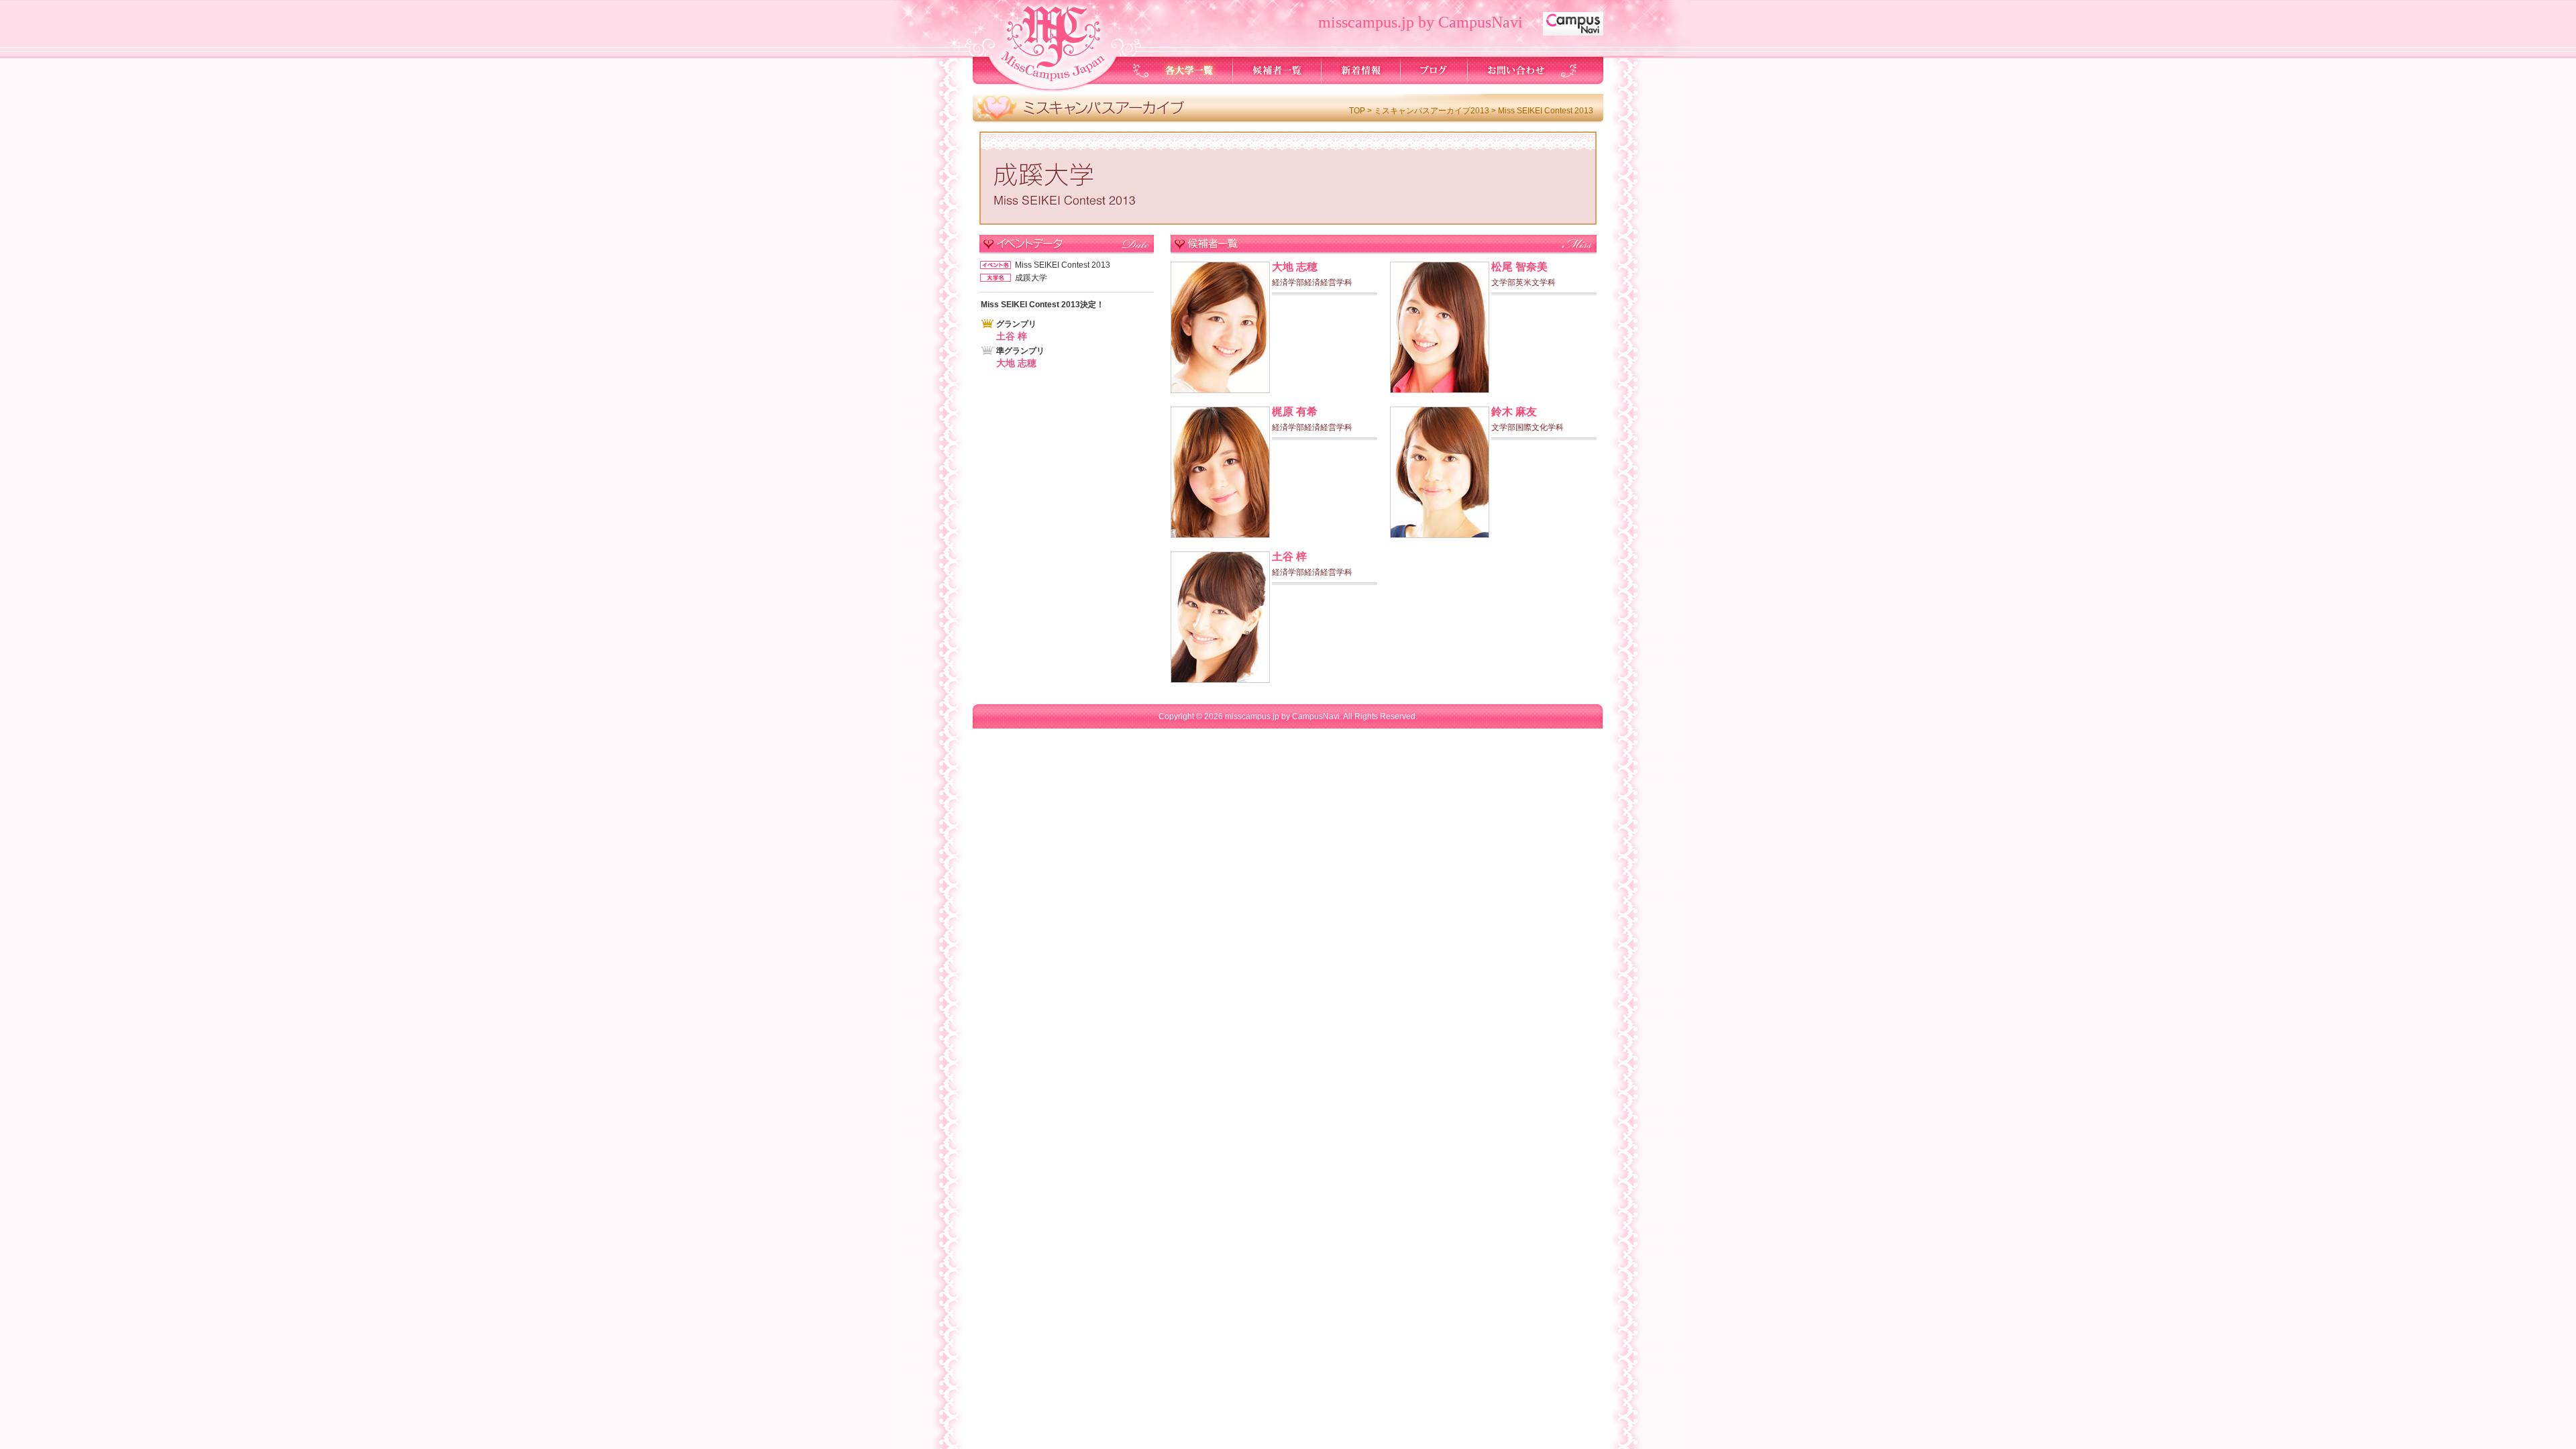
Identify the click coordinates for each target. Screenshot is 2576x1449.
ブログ (1434, 70)
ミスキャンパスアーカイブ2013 (1432, 111)
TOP (1357, 111)
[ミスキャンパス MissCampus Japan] (1051, 81)
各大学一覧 (1190, 70)
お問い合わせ (1515, 70)
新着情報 (1361, 70)
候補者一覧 (1277, 70)
